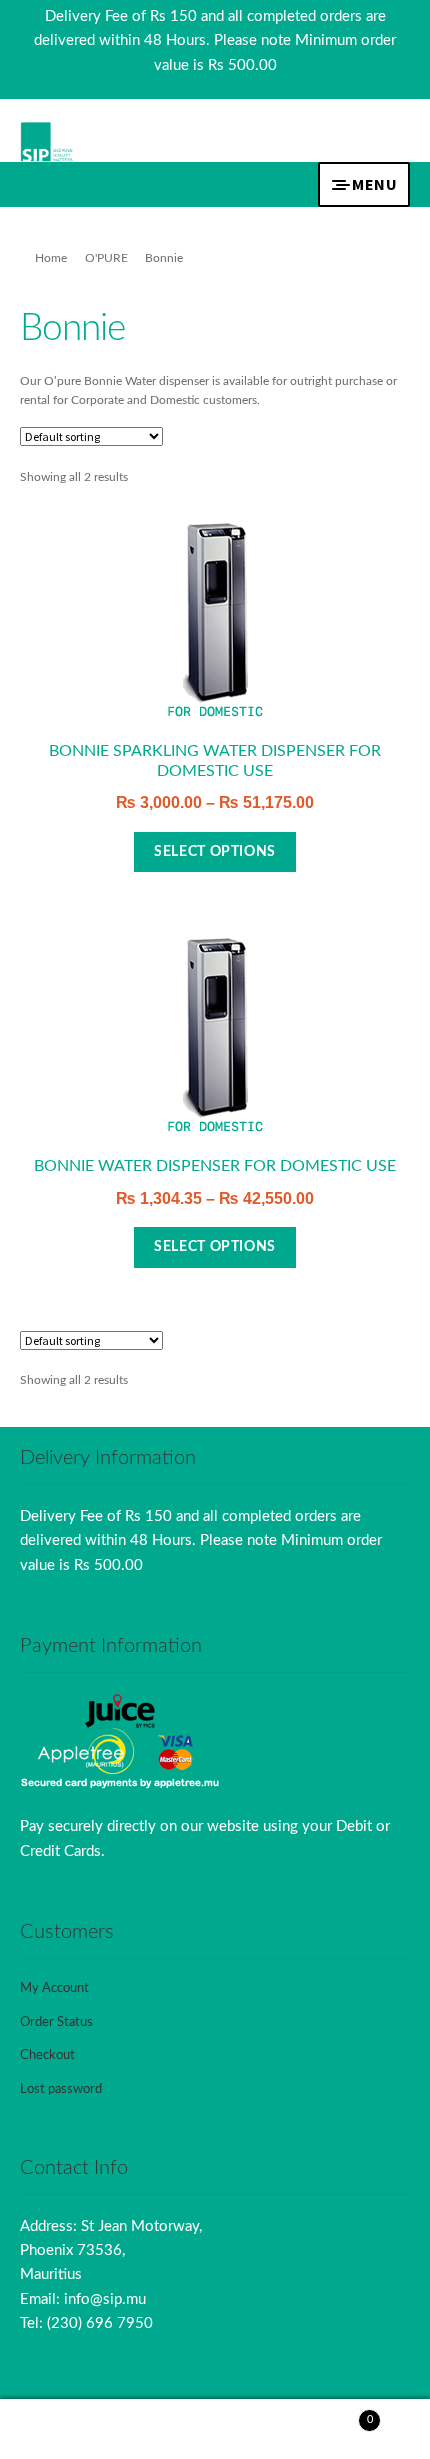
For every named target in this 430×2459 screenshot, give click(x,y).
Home (51, 258)
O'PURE (106, 258)
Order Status (56, 2022)
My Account (54, 1988)
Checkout (47, 2055)
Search (214, 2429)
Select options (215, 852)
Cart (330, 2414)
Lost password (61, 2089)
